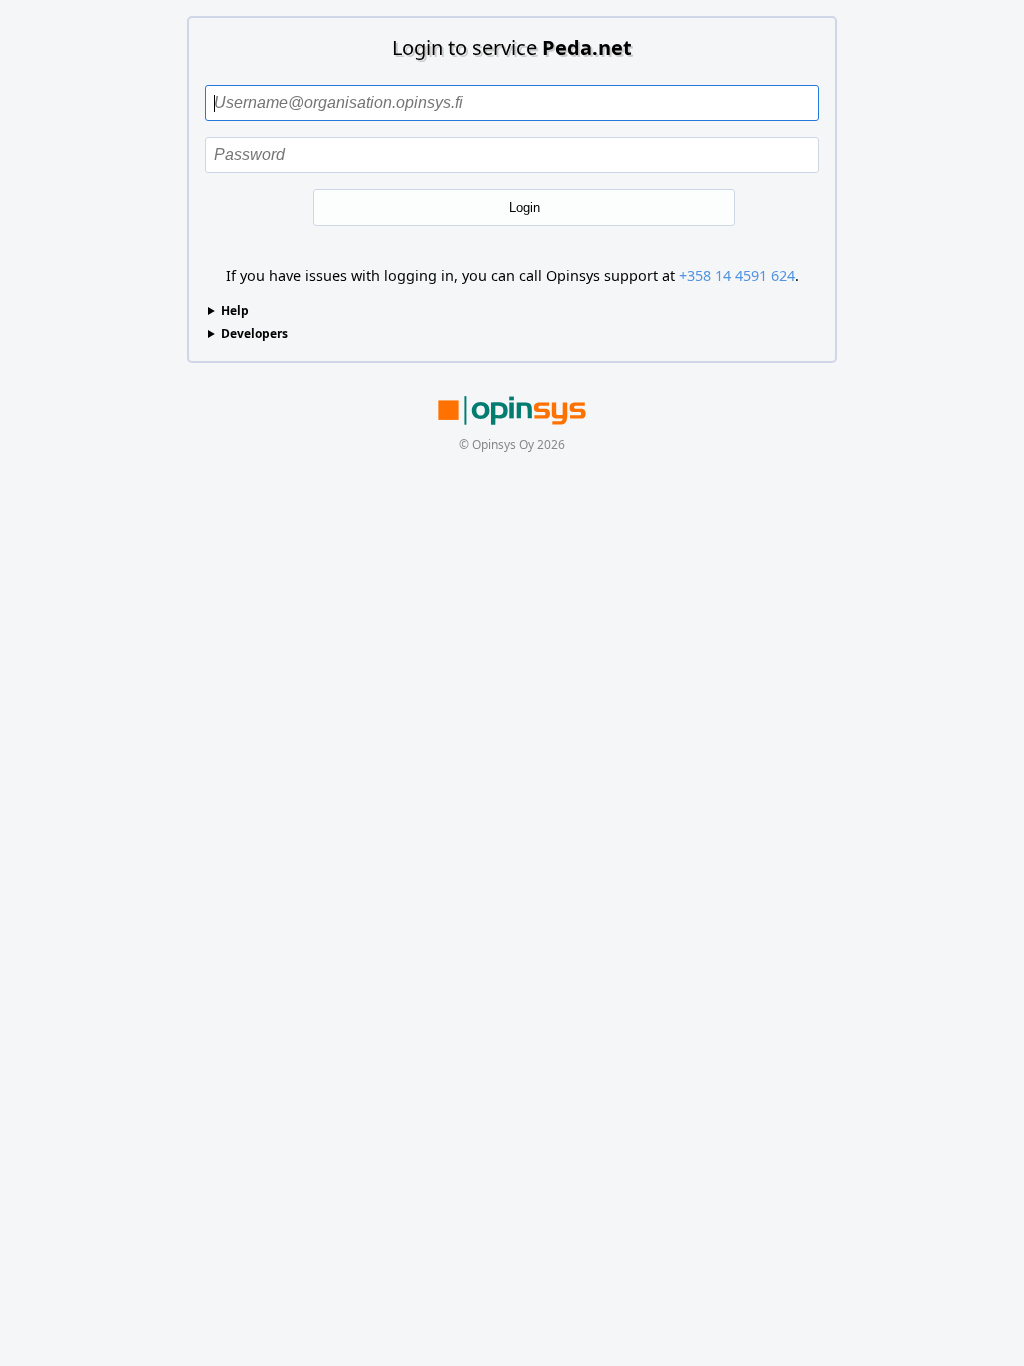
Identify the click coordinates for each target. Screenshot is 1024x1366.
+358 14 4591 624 (737, 275)
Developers (254, 333)
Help (235, 310)
